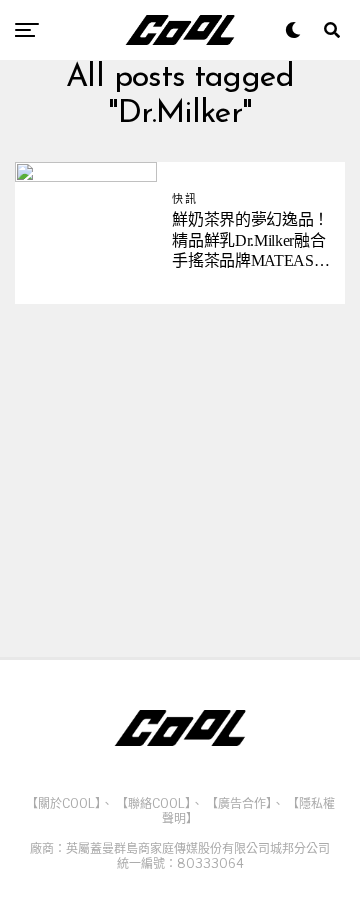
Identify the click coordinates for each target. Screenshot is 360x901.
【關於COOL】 (63, 803)
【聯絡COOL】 (153, 803)
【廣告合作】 (239, 803)
